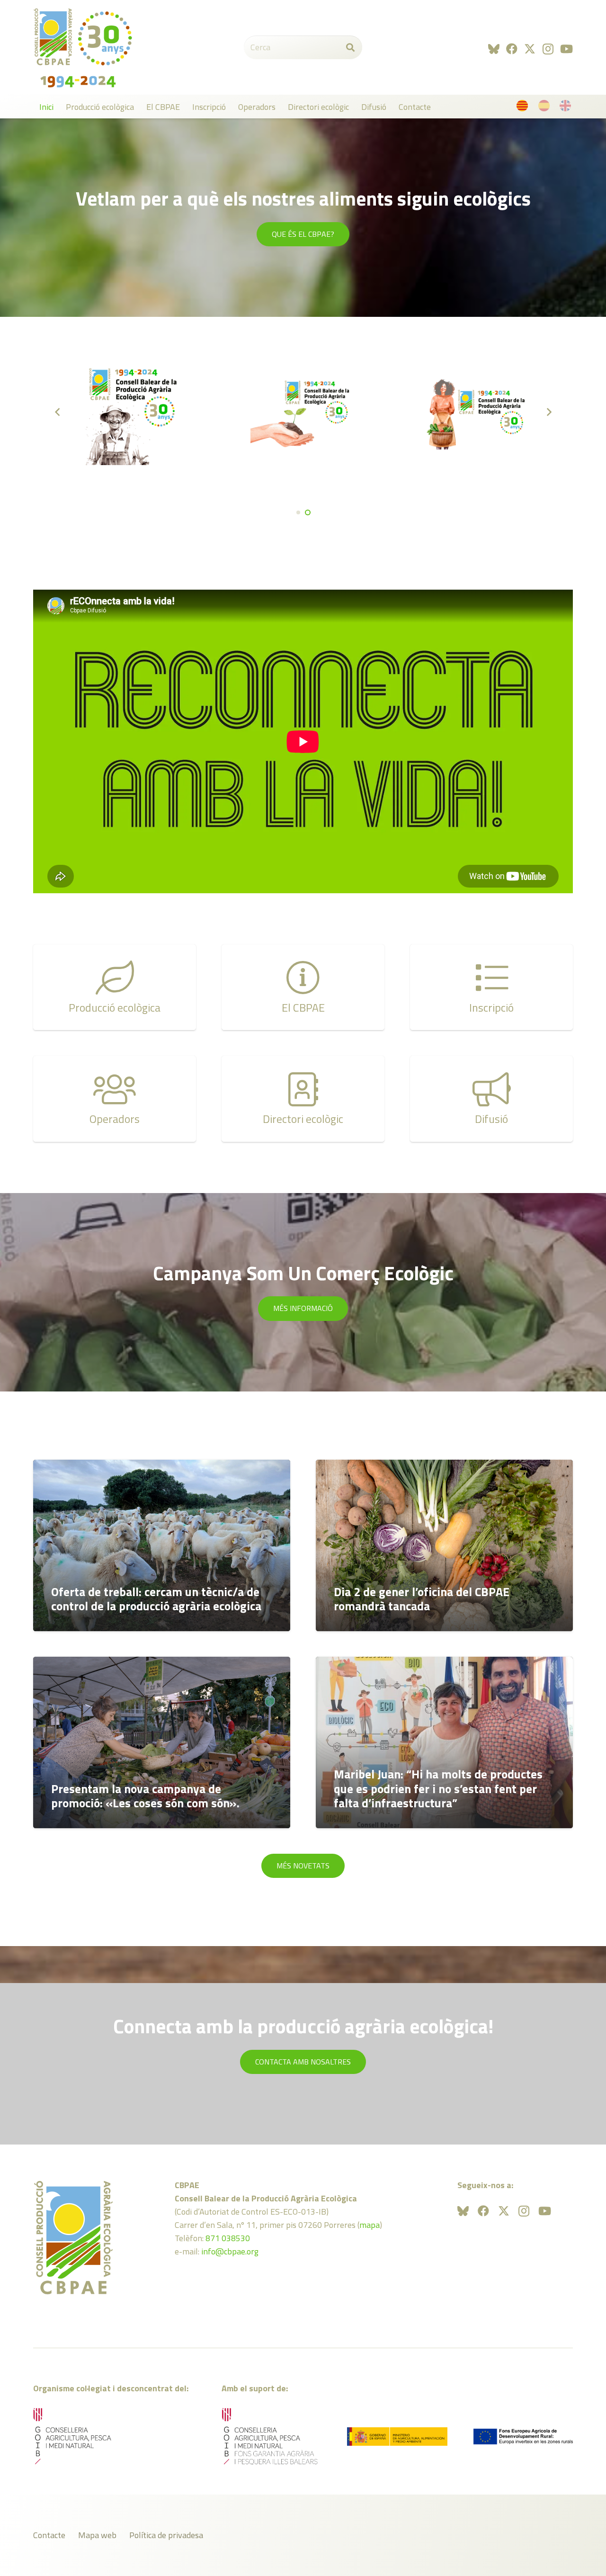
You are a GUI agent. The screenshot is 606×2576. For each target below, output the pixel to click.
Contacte (49, 2535)
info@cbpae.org (230, 2251)
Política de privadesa (166, 2535)
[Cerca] (350, 47)
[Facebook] (512, 49)
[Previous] (58, 412)
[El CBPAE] (303, 987)
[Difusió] (491, 1099)
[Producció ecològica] (115, 987)
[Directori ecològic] (303, 1099)
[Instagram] (548, 49)
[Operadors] (115, 1099)
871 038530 (228, 2238)
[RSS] (494, 49)
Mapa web (97, 2535)
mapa (370, 2225)
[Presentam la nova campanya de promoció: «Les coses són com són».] (162, 1742)
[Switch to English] (567, 108)
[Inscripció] (491, 987)
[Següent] (548, 412)
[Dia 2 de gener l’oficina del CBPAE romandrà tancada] (444, 1545)
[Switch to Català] (524, 108)
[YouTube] (566, 49)
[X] (530, 49)
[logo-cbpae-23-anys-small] (83, 47)
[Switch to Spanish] (546, 108)
